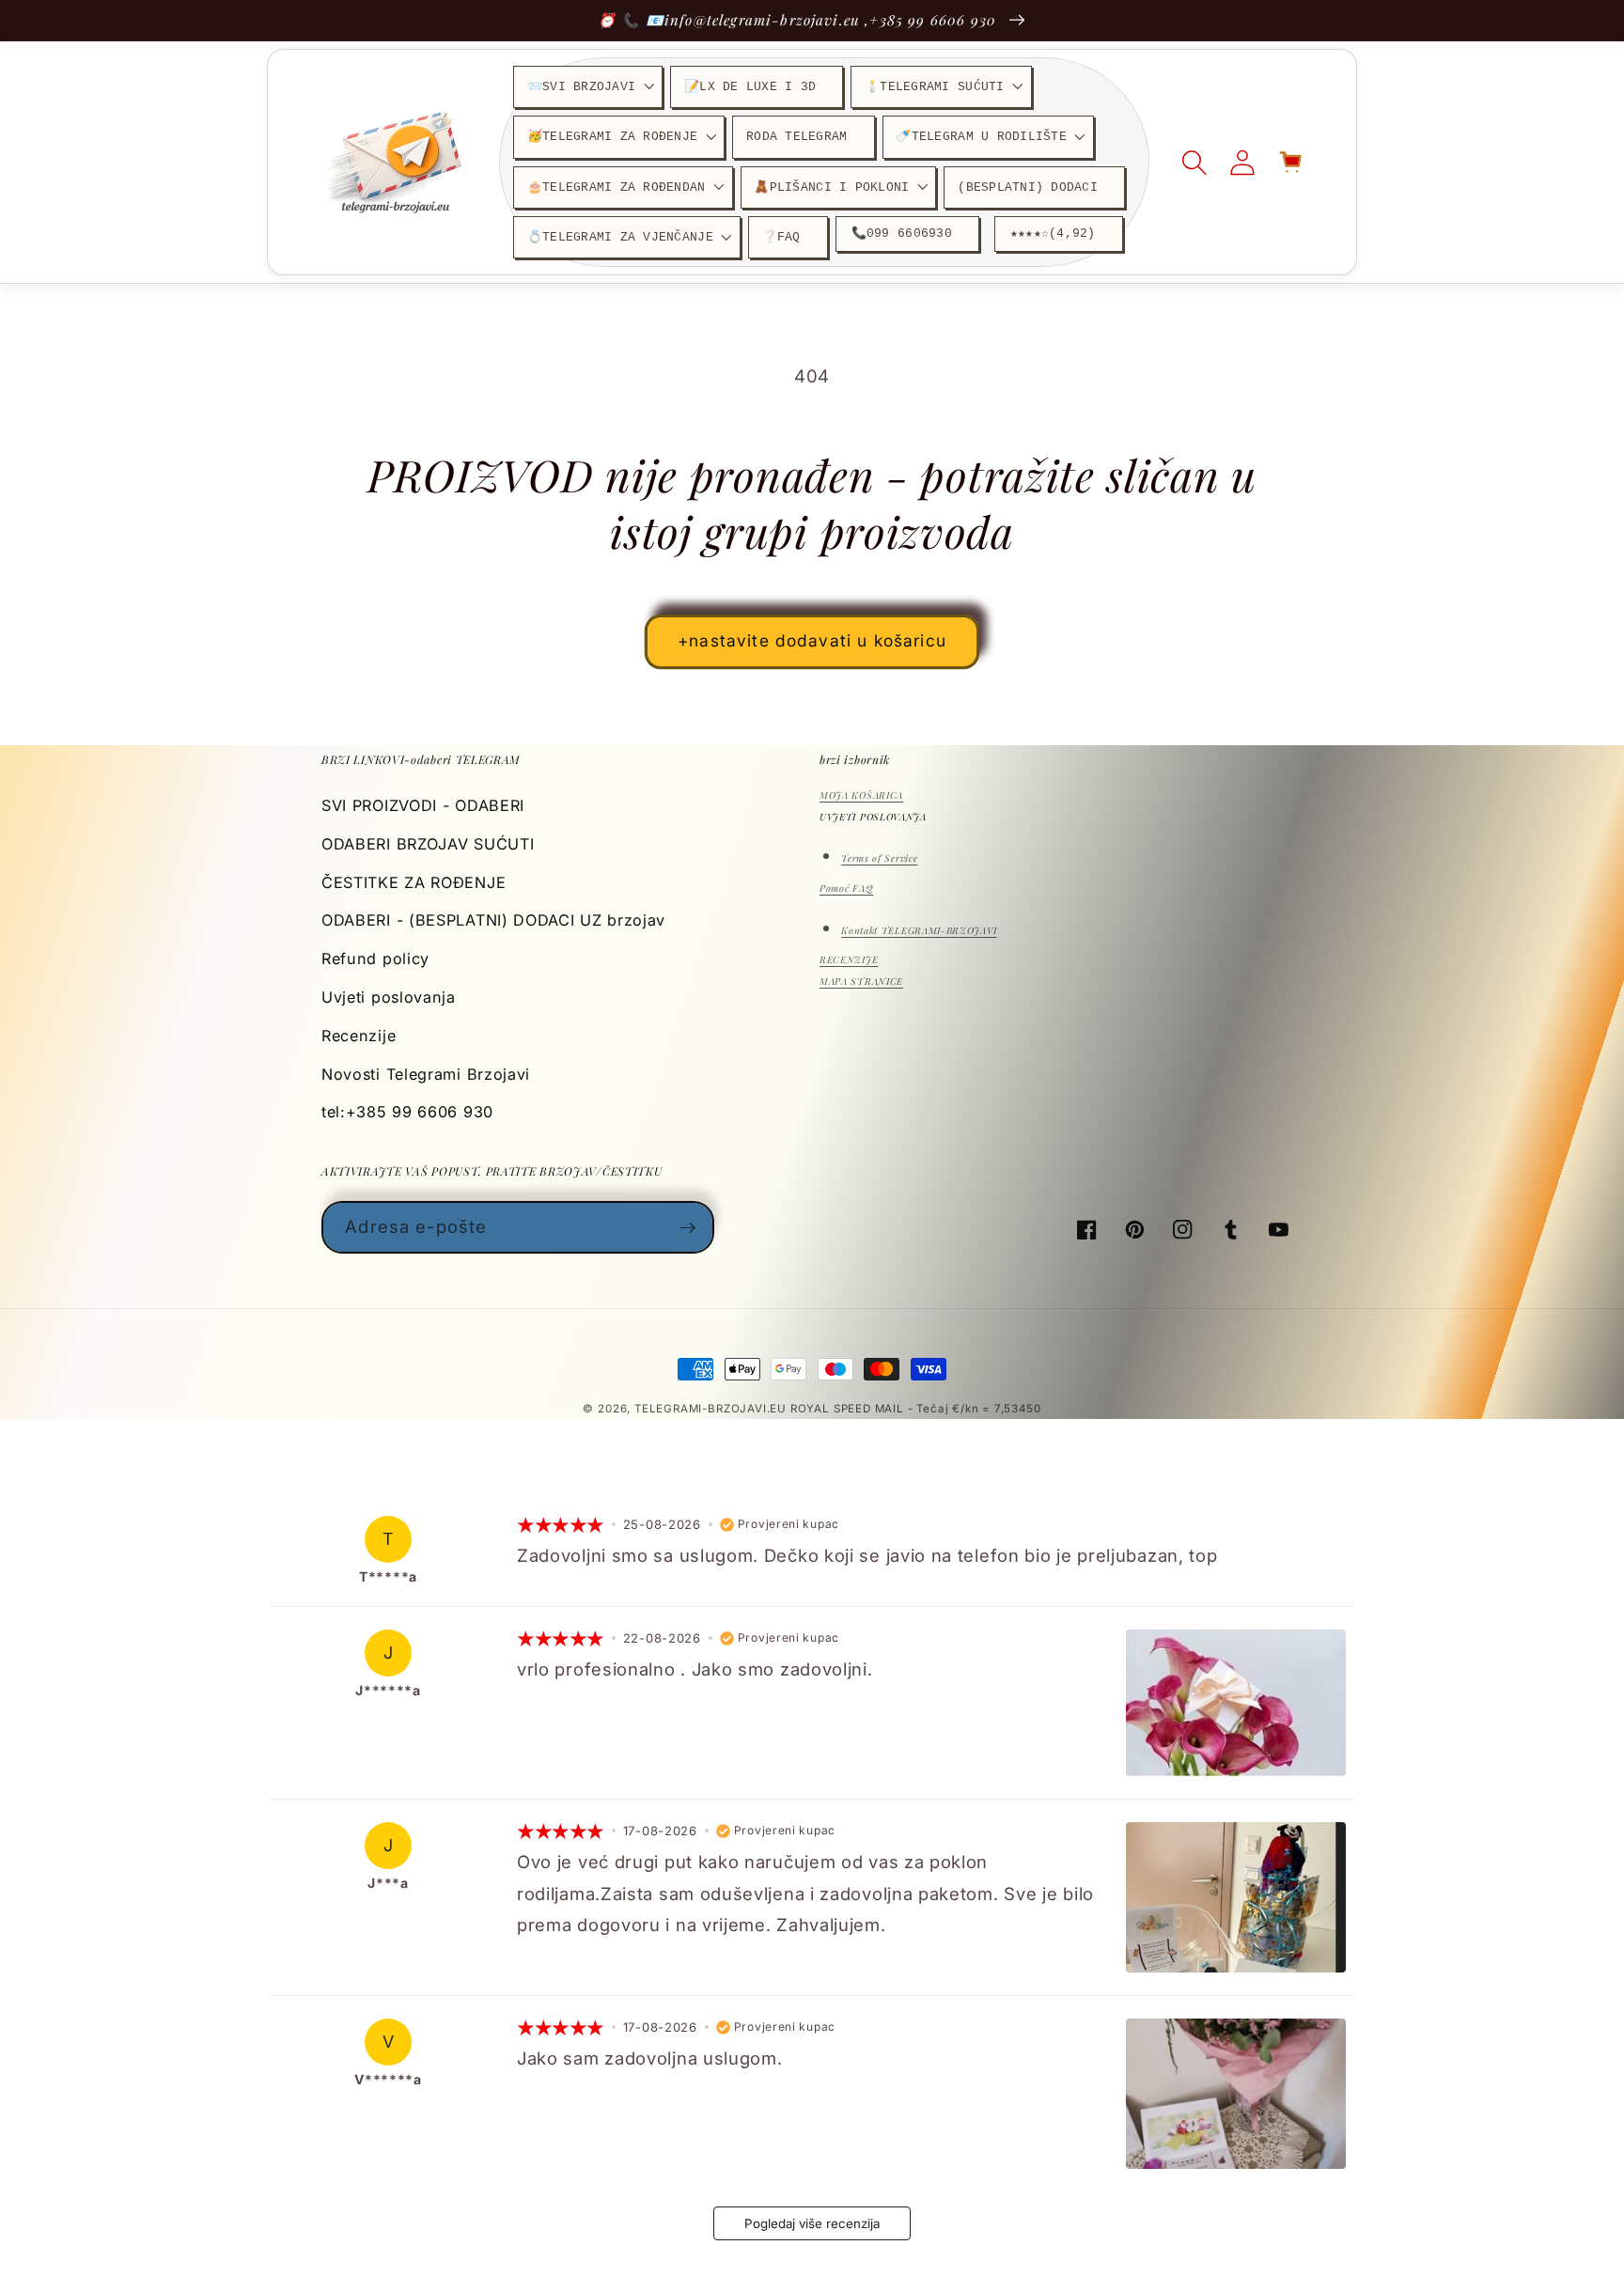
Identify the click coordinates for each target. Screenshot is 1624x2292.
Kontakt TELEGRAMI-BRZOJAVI (919, 930)
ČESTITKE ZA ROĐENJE (414, 882)
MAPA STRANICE (861, 981)
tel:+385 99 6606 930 (407, 1112)
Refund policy (375, 959)
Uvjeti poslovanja (389, 997)
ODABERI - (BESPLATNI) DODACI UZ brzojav (493, 920)
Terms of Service (879, 858)
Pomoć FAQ (846, 888)
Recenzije (359, 1036)
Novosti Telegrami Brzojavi (426, 1074)
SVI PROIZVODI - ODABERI (423, 805)
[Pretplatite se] (688, 1227)
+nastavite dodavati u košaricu (812, 640)
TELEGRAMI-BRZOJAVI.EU (712, 1409)
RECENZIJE (849, 959)
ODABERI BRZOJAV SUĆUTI (428, 844)
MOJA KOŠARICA (861, 795)
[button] (588, 87)
